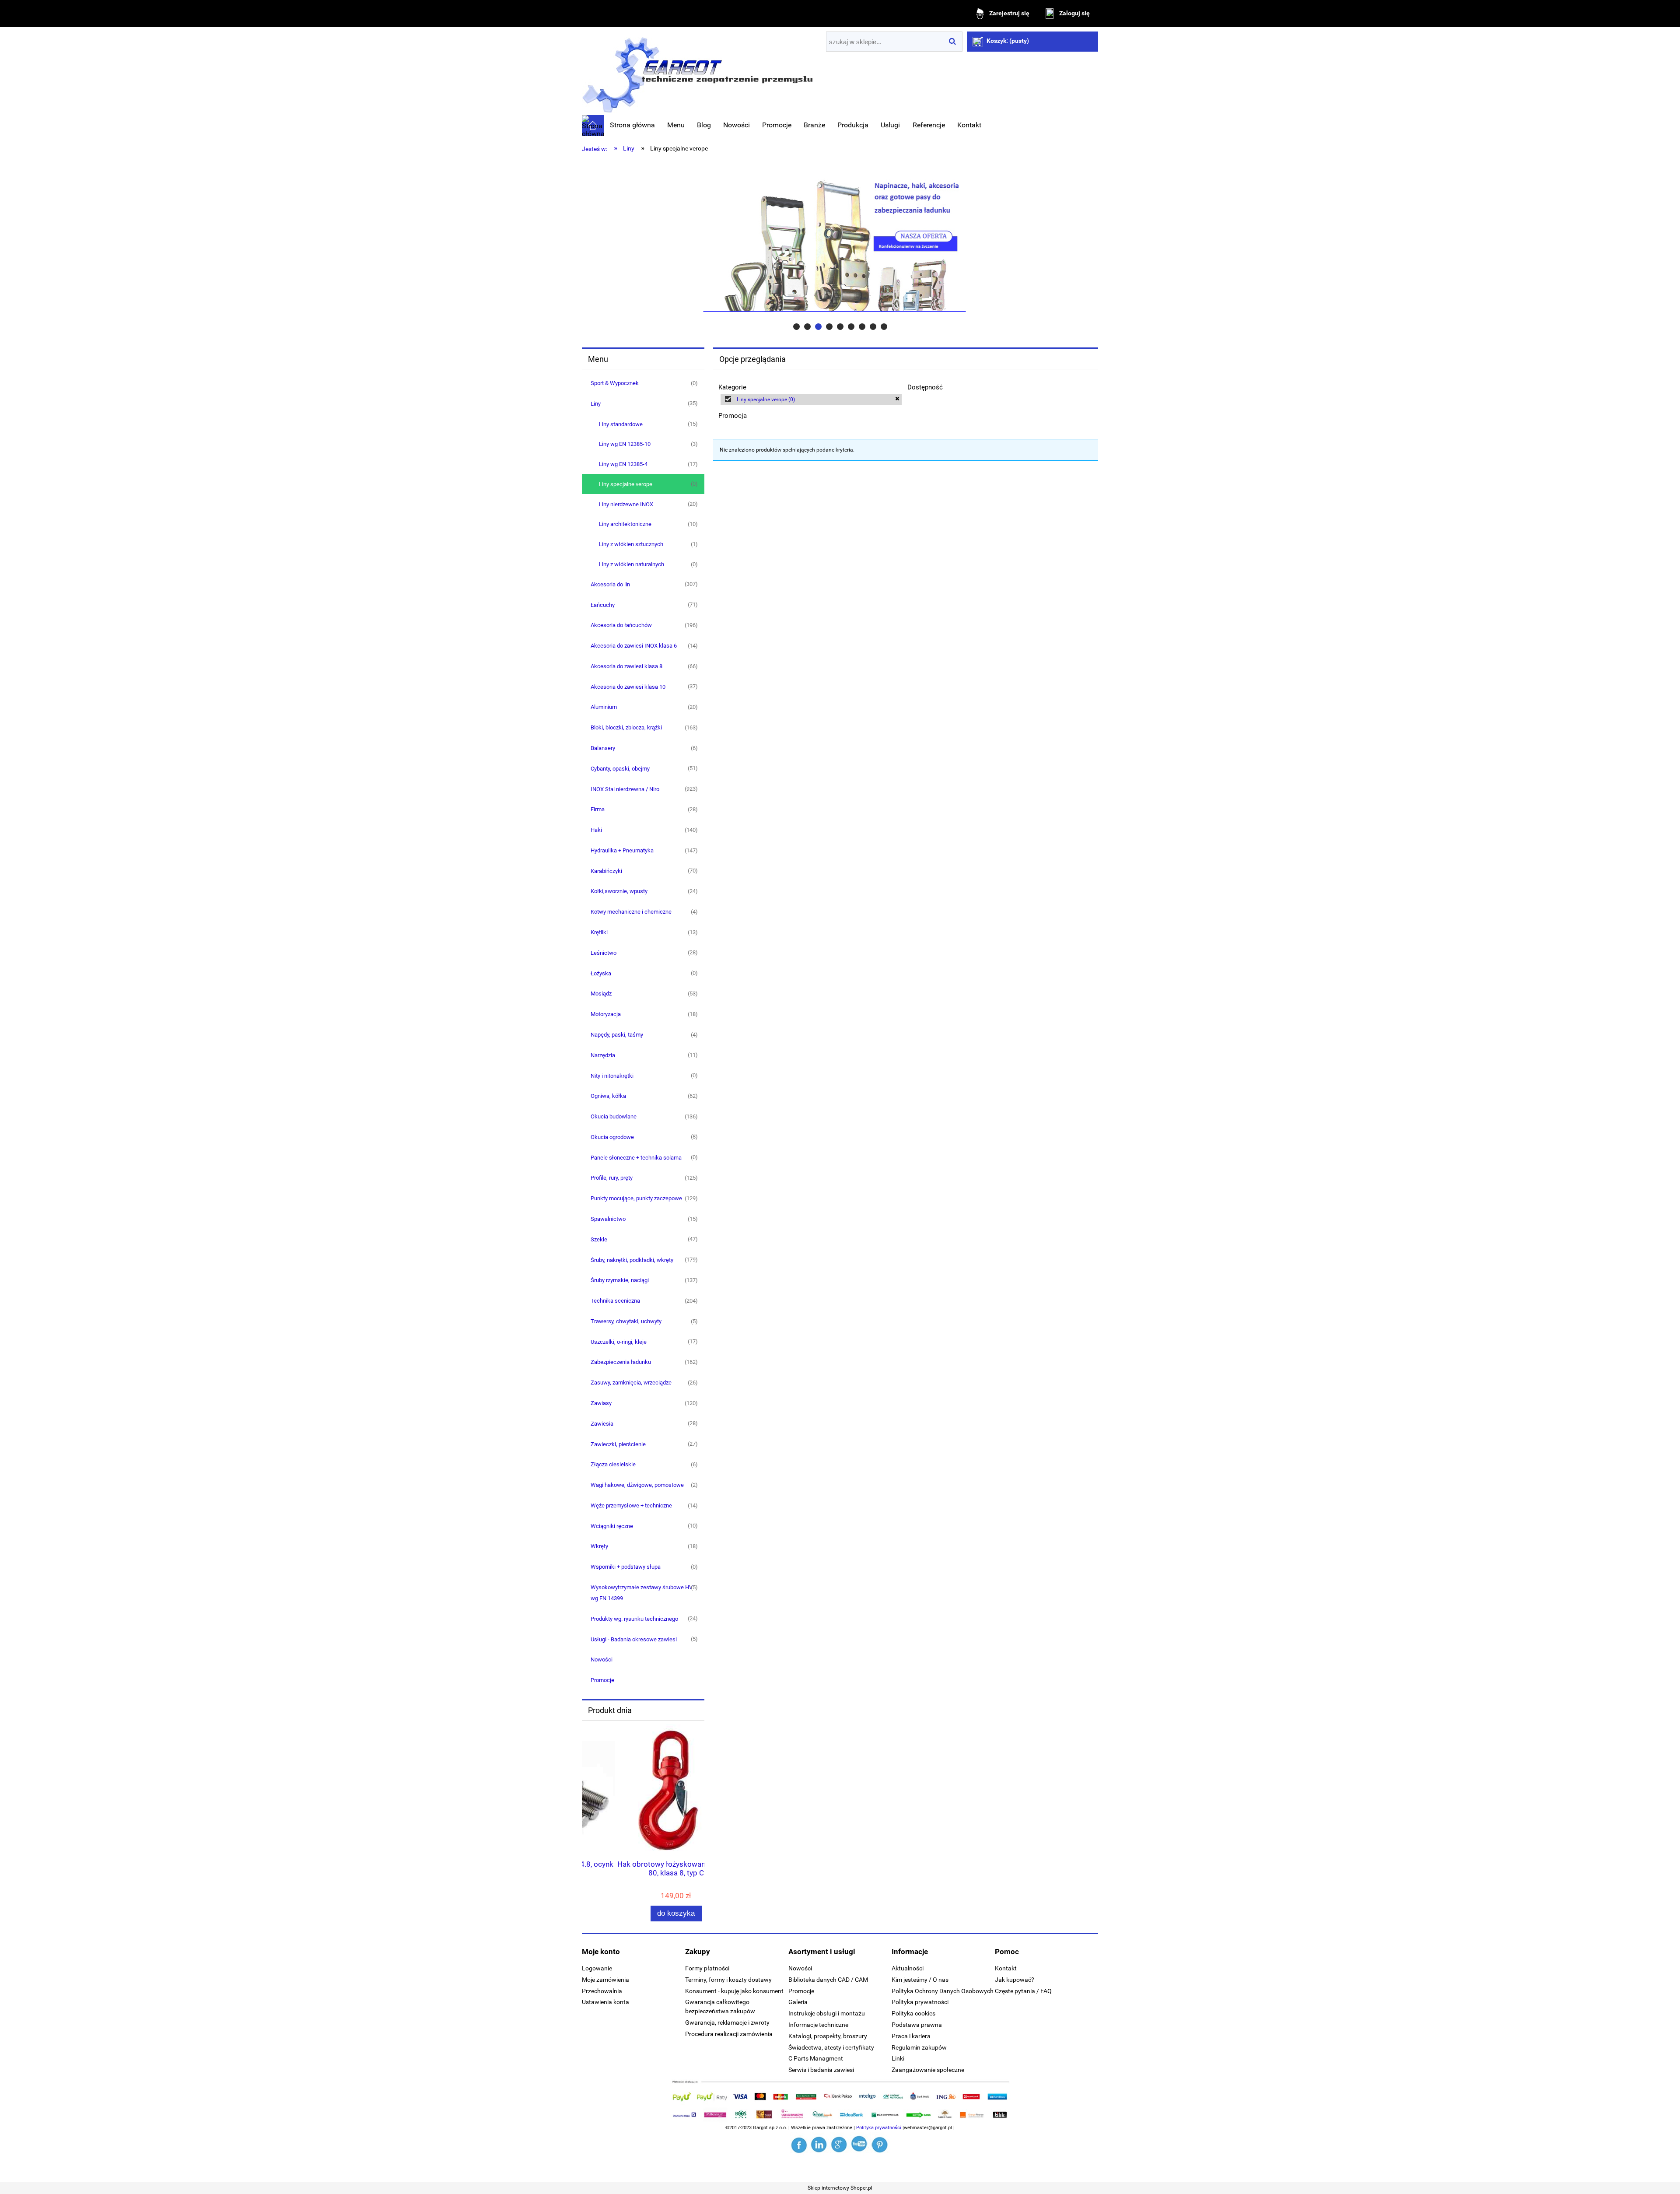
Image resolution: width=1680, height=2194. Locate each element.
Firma (598, 809)
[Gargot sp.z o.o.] (800, 2145)
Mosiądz (601, 994)
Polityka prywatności (920, 2002)
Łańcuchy (603, 605)
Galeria (798, 2002)
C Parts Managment (816, 2058)
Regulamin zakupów (919, 2047)
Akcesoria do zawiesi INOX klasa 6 (634, 646)
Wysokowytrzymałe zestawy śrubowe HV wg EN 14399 (642, 1593)
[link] (811, 400)
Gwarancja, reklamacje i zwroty (727, 2022)
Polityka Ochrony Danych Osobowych (943, 1991)
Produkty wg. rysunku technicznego (634, 1619)
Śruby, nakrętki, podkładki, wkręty (632, 1260)
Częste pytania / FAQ (1023, 1991)
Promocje (602, 1680)
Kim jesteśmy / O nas (920, 1980)
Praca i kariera (911, 2036)
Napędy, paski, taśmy (617, 1035)
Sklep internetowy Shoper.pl (840, 2188)
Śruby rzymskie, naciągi (620, 1280)
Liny (596, 404)
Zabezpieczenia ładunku (621, 1362)
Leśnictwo (604, 953)
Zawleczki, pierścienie (618, 1444)
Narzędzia (603, 1055)
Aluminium (604, 707)
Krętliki (599, 932)
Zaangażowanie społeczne (928, 2070)
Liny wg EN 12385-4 (623, 464)
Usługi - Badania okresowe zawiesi (634, 1639)
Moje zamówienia (605, 1980)
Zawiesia (602, 1424)
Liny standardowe (621, 424)
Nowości (602, 1660)
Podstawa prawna (917, 2025)
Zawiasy (601, 1403)
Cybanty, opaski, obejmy (620, 769)
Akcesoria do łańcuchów (621, 625)
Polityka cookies (913, 2013)
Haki (596, 830)
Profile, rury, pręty (612, 1178)
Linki (898, 2058)
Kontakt (1006, 1968)
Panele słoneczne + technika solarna (636, 1158)
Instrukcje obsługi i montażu (827, 2013)
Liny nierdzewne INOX (626, 504)
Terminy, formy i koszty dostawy (728, 1980)
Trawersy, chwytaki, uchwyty (626, 1321)
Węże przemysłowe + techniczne (631, 1505)
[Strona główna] (697, 72)
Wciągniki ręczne (612, 1526)
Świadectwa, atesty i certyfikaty (831, 2047)
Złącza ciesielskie (613, 1464)
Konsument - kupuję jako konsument (734, 1991)
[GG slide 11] (840, 245)
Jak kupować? (1015, 1980)
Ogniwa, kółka (608, 1096)
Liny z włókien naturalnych (632, 564)
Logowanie (597, 1968)
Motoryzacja (606, 1014)
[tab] (796, 327)
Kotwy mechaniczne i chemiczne (631, 912)
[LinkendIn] (820, 2145)
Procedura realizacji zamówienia (729, 2034)
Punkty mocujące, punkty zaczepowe (636, 1198)
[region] (840, 245)
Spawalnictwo (608, 1219)
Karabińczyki (606, 871)
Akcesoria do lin (610, 584)
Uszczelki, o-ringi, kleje (619, 1342)
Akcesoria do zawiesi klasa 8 (626, 666)
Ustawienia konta (605, 2002)
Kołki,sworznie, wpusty (619, 891)
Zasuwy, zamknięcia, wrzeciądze (631, 1383)
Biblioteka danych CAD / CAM (828, 1980)
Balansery (603, 748)
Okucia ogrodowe (612, 1137)
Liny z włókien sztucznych (631, 544)
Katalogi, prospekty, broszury (828, 2036)
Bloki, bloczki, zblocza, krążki (626, 727)
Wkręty (599, 1546)
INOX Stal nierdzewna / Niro (625, 789)
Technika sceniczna (615, 1301)
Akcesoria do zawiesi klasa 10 (628, 687)
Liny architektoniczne (625, 524)
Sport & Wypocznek (615, 383)
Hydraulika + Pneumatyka (622, 850)
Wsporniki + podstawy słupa (626, 1567)
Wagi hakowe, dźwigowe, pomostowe (637, 1485)
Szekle (599, 1239)
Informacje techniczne (818, 2025)
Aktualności (908, 1968)
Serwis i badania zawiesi (821, 2070)
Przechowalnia (602, 1991)
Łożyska (601, 973)
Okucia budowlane (614, 1116)
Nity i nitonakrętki (612, 1076)
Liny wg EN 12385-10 (625, 444)
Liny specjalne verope (626, 484)
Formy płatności (707, 1968)
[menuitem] (632, 125)
